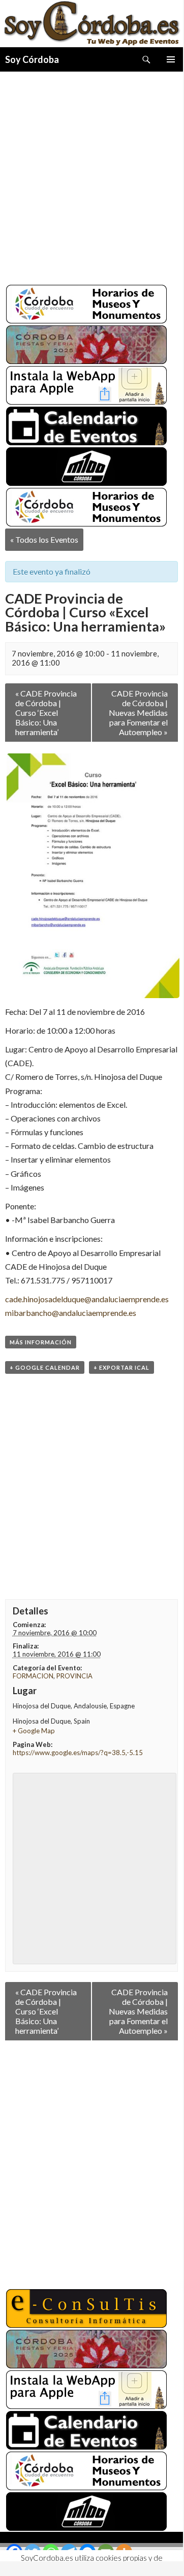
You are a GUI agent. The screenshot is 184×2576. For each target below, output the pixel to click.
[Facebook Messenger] (87, 2552)
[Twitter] (33, 2552)
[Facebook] (14, 2552)
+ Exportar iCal (121, 1367)
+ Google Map (34, 1731)
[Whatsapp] (51, 2552)
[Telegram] (69, 2552)
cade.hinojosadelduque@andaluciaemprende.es (87, 1299)
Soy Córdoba (32, 59)
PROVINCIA (74, 1676)
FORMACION (33, 1676)
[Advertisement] (91, 174)
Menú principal (171, 59)
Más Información (41, 1342)
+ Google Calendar (45, 1367)
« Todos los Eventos (44, 539)
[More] (124, 2552)
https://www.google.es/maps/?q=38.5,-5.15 (78, 1753)
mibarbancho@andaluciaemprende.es (71, 1313)
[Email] (106, 2552)
